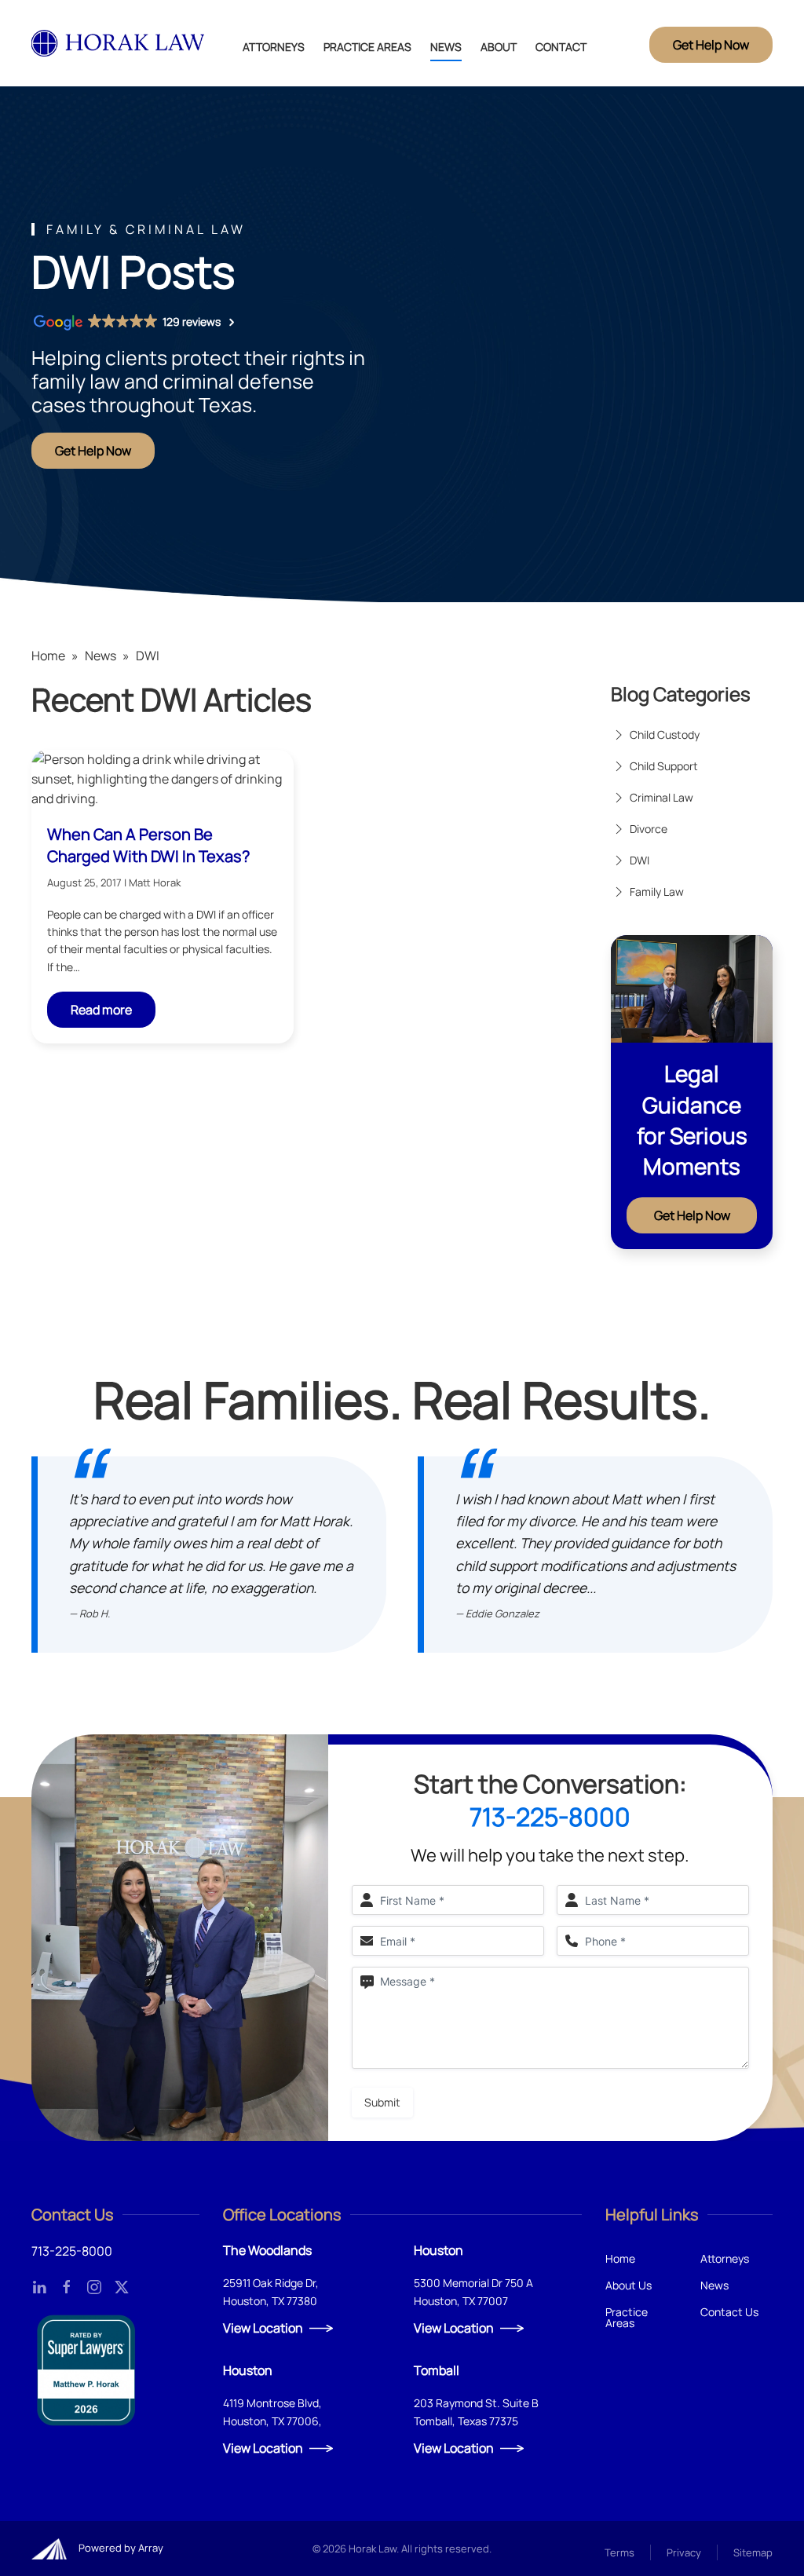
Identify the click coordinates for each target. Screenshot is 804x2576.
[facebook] (67, 2286)
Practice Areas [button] (367, 47)
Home (48, 656)
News (100, 656)
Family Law (657, 892)
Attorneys (725, 2258)
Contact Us (729, 2312)
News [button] (446, 47)
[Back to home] (119, 43)
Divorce (649, 829)
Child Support (664, 766)
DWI (640, 860)
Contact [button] (561, 47)
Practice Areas (627, 2317)
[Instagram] (94, 2286)
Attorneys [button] (274, 47)
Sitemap (753, 2552)
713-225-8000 (550, 1817)
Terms (619, 2552)
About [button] (499, 47)
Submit (382, 2102)
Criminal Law (661, 797)
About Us (629, 2285)
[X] (122, 2286)
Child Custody (665, 734)
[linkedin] (39, 2286)
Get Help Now (711, 45)
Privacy (684, 2552)
